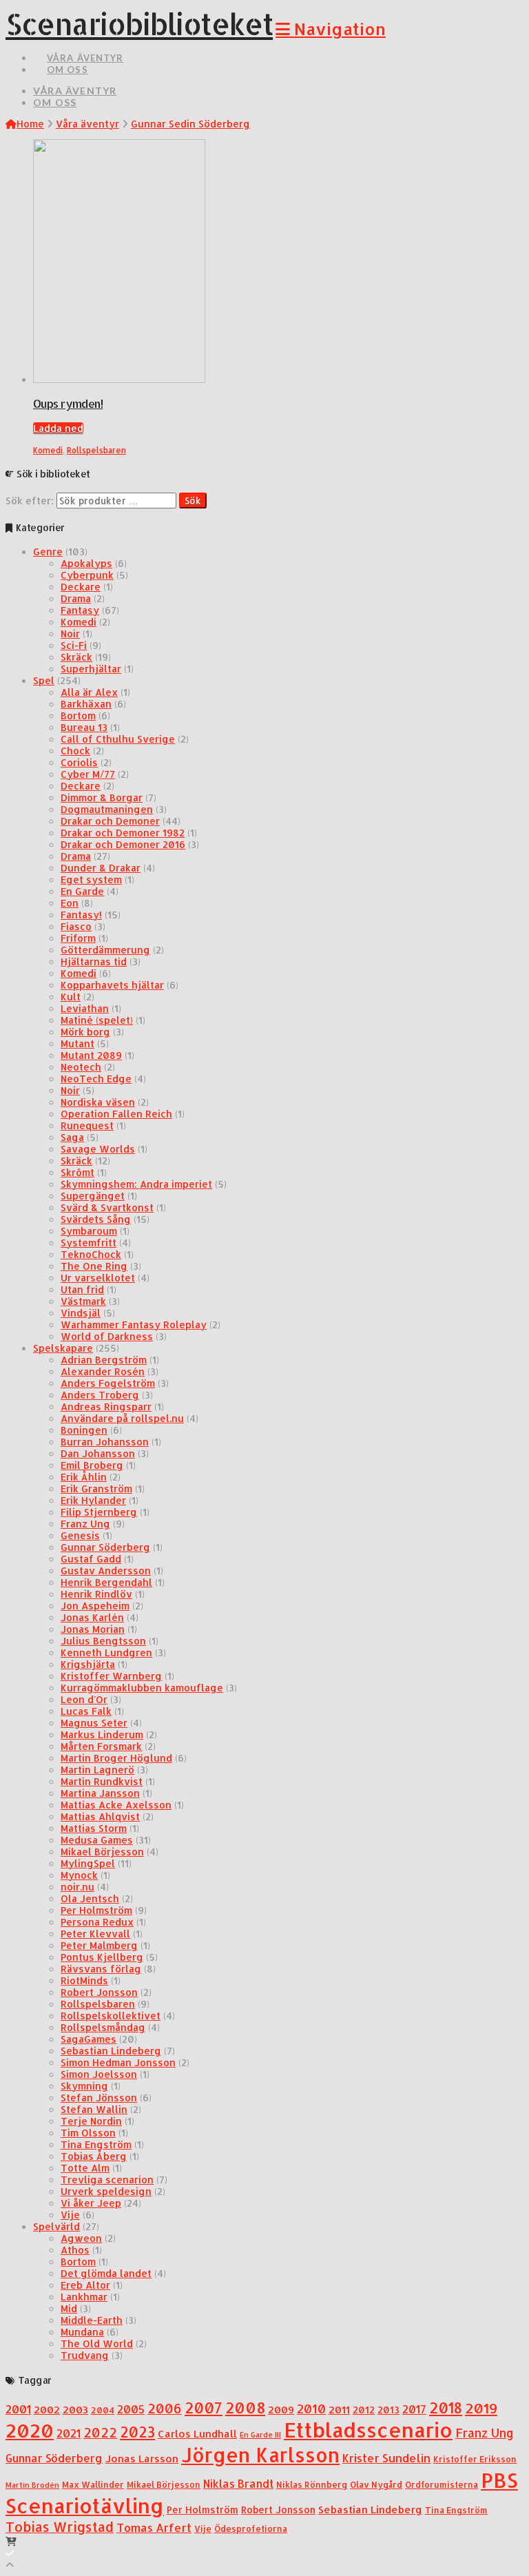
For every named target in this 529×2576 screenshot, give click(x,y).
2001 (18, 2409)
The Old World (97, 2343)
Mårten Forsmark (101, 1746)
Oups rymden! (68, 403)
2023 (137, 2432)
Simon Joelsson (99, 2074)
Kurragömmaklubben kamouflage (142, 1688)
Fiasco (76, 926)
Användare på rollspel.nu (122, 1418)
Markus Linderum (102, 1734)
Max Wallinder (93, 2484)
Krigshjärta (88, 1664)
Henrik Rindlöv (96, 1594)
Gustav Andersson (106, 1570)
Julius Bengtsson (103, 1641)
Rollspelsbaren (96, 450)
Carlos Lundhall (197, 2434)
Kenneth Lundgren (106, 1652)
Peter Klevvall (95, 1934)
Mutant (77, 1043)
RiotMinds (84, 1980)
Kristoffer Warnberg (111, 1676)
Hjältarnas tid (94, 961)
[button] (331, 29)
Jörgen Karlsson (260, 2455)
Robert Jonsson (99, 1992)
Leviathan (85, 1008)
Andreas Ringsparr (106, 1407)
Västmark (83, 1301)
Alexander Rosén (103, 1371)
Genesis (80, 1535)
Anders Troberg (100, 1395)
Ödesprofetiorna (251, 2528)
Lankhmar (84, 2297)
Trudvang (85, 2355)
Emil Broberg (92, 1465)
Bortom (78, 715)
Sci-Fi (74, 645)
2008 (245, 2408)
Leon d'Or (84, 1699)
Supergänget (93, 1196)
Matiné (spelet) (97, 1020)
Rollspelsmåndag (103, 2027)
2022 (100, 2433)
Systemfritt (89, 1243)
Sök (193, 501)
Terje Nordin (91, 2121)
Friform (78, 938)
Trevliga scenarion (107, 2180)
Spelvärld (56, 2226)
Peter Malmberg (99, 1945)
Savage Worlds (98, 1149)
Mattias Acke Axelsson (116, 1805)
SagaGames (89, 2039)
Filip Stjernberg (99, 1512)
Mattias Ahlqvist (100, 1816)
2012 (364, 2410)
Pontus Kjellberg (102, 1957)
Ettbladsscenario (368, 2430)
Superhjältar (91, 669)
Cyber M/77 (88, 774)
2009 (281, 2410)
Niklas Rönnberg (312, 2484)
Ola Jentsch (90, 1898)
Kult (71, 997)
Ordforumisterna (442, 2484)
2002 (47, 2410)
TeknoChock (91, 1254)
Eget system (91, 879)
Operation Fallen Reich (116, 1114)
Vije (70, 2215)
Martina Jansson (100, 1793)
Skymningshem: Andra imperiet (136, 1184)
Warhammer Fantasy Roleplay (134, 1325)
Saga (72, 1137)
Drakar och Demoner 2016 (123, 844)
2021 (69, 2433)
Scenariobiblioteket (139, 24)
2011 (339, 2410)
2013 (388, 2410)
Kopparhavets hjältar (112, 985)
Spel (44, 680)
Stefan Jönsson (99, 2098)
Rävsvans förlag (101, 1969)
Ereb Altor (85, 2285)
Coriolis (79, 762)
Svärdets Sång (96, 1219)
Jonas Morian (93, 1629)
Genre (48, 552)
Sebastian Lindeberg (111, 2051)
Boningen (84, 1430)
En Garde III (260, 2435)
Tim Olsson (88, 2133)
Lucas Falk (86, 1711)
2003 (75, 2410)
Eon (70, 903)
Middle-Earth (92, 2320)
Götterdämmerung (105, 950)
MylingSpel (88, 1863)
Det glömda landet (106, 2273)
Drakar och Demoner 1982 (123, 833)
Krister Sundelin (386, 2458)
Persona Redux (97, 1922)
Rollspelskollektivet (111, 2016)
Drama (76, 598)
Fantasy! (81, 915)
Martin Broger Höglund (116, 1758)
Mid (69, 2308)
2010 (311, 2409)
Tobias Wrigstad (60, 2527)
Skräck (76, 657)
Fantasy (80, 610)
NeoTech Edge (96, 1079)
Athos (75, 2250)
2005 (131, 2409)
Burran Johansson (105, 1442)
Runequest (87, 1125)
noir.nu (77, 1887)
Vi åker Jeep (91, 2203)
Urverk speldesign (106, 2191)
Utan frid (82, 1289)
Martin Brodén (32, 2485)
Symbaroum (89, 1231)
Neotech (81, 1067)
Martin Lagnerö (97, 1770)
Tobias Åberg (94, 2156)
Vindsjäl (81, 1313)
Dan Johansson (98, 1453)
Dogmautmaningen (107, 809)
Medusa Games (97, 1840)
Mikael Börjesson (102, 1852)
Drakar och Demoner (110, 821)
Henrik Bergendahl (106, 1582)
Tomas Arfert (154, 2527)
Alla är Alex (89, 692)
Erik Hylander (93, 1500)
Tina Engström (96, 2144)
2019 (481, 2408)
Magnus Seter (94, 1723)
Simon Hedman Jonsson (118, 2062)
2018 (446, 2408)
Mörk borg (85, 1032)
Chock (75, 751)
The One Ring (94, 1266)
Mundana (82, 2332)
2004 (103, 2410)
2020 (30, 2430)
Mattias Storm (94, 1828)
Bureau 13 (84, 727)
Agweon (81, 2238)
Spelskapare (63, 1348)
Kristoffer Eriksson (475, 2459)
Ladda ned (58, 428)
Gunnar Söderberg (105, 1547)
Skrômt (77, 1172)
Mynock (79, 1875)
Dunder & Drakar (101, 868)
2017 (414, 2409)
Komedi (48, 450)
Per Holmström (96, 1910)
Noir (70, 633)
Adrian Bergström (104, 1360)
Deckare (81, 587)
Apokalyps (86, 563)
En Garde (82, 891)
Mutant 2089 (91, 1055)
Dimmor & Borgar (102, 797)
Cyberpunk (87, 575)
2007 (204, 2408)
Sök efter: (30, 501)
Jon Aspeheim (95, 1606)
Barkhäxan (86, 704)
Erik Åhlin (84, 1477)
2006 (165, 2408)
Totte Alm (85, 2168)
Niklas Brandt (238, 2484)
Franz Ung (85, 1524)
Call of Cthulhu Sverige (118, 739)
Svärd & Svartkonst (107, 1207)
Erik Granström (96, 1488)
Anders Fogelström (108, 1383)
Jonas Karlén (92, 1617)
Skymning (84, 2086)
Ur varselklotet (98, 1278)
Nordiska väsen (98, 1102)
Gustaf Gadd (91, 1559)
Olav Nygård (376, 2484)
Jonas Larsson (142, 2459)
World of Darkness (107, 1336)
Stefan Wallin (94, 2109)
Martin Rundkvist (102, 1781)
